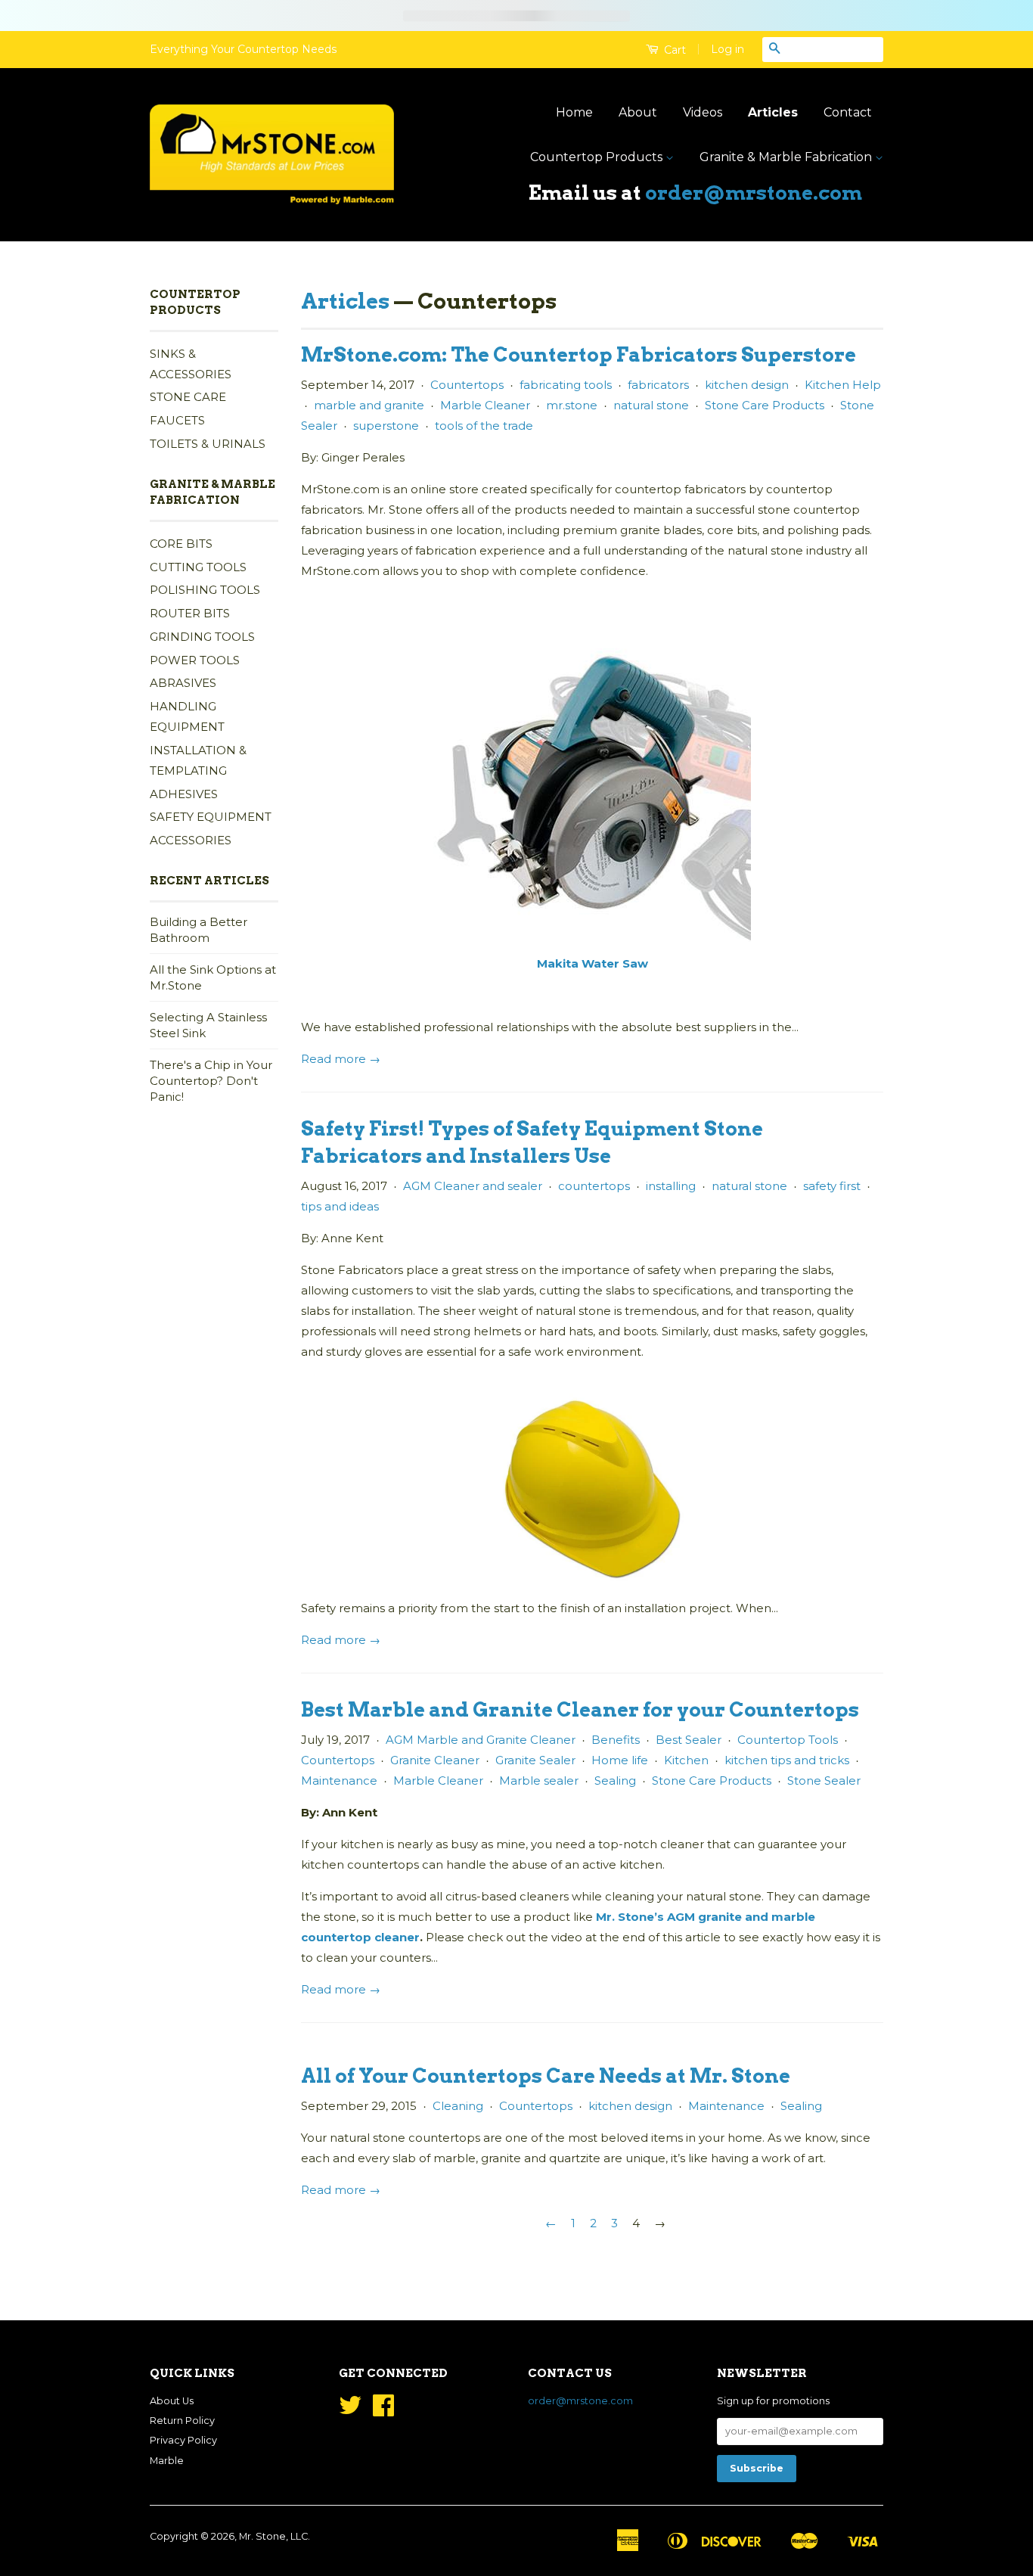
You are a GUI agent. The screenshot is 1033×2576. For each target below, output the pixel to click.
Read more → (341, 1059)
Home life (620, 1760)
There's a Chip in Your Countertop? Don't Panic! (211, 1081)
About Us (172, 2401)
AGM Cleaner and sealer (473, 1186)
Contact (848, 112)
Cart (673, 50)
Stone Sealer (824, 1781)
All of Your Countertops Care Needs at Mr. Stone (546, 2076)
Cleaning (458, 2106)
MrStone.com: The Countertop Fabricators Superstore (579, 354)
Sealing (615, 1781)
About (638, 112)
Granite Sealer (535, 1760)
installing (671, 1186)
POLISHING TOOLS (205, 590)
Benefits (616, 1740)
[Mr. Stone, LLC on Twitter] (350, 2411)
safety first (832, 1186)
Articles (773, 112)
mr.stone (572, 405)
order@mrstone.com (754, 193)
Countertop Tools (788, 1740)
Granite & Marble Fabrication (787, 157)
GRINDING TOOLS (202, 637)
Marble (167, 2461)
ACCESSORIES (191, 840)
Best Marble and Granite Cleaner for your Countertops (580, 1709)
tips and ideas (340, 1206)
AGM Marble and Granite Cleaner (481, 1740)
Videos (703, 112)
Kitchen (686, 1760)
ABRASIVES (183, 683)
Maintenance (339, 1781)
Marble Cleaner (485, 405)
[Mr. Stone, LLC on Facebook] (383, 2411)
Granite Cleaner (435, 1760)
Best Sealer (689, 1740)
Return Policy (182, 2421)
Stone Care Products (765, 405)
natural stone (651, 405)
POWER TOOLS (195, 660)
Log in (727, 49)
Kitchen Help (843, 385)
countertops (594, 1186)
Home (574, 112)
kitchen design (747, 385)
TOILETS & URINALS (208, 444)
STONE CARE (188, 397)
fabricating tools (566, 385)
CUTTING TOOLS (198, 567)
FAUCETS (177, 420)
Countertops (467, 385)
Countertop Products (598, 157)
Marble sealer (539, 1781)
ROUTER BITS (190, 613)
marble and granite (369, 405)
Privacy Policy (183, 2440)
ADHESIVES (184, 794)
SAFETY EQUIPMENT (211, 817)
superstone (386, 426)
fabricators (658, 385)
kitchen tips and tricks (787, 1760)
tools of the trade (484, 426)
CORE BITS (181, 544)
